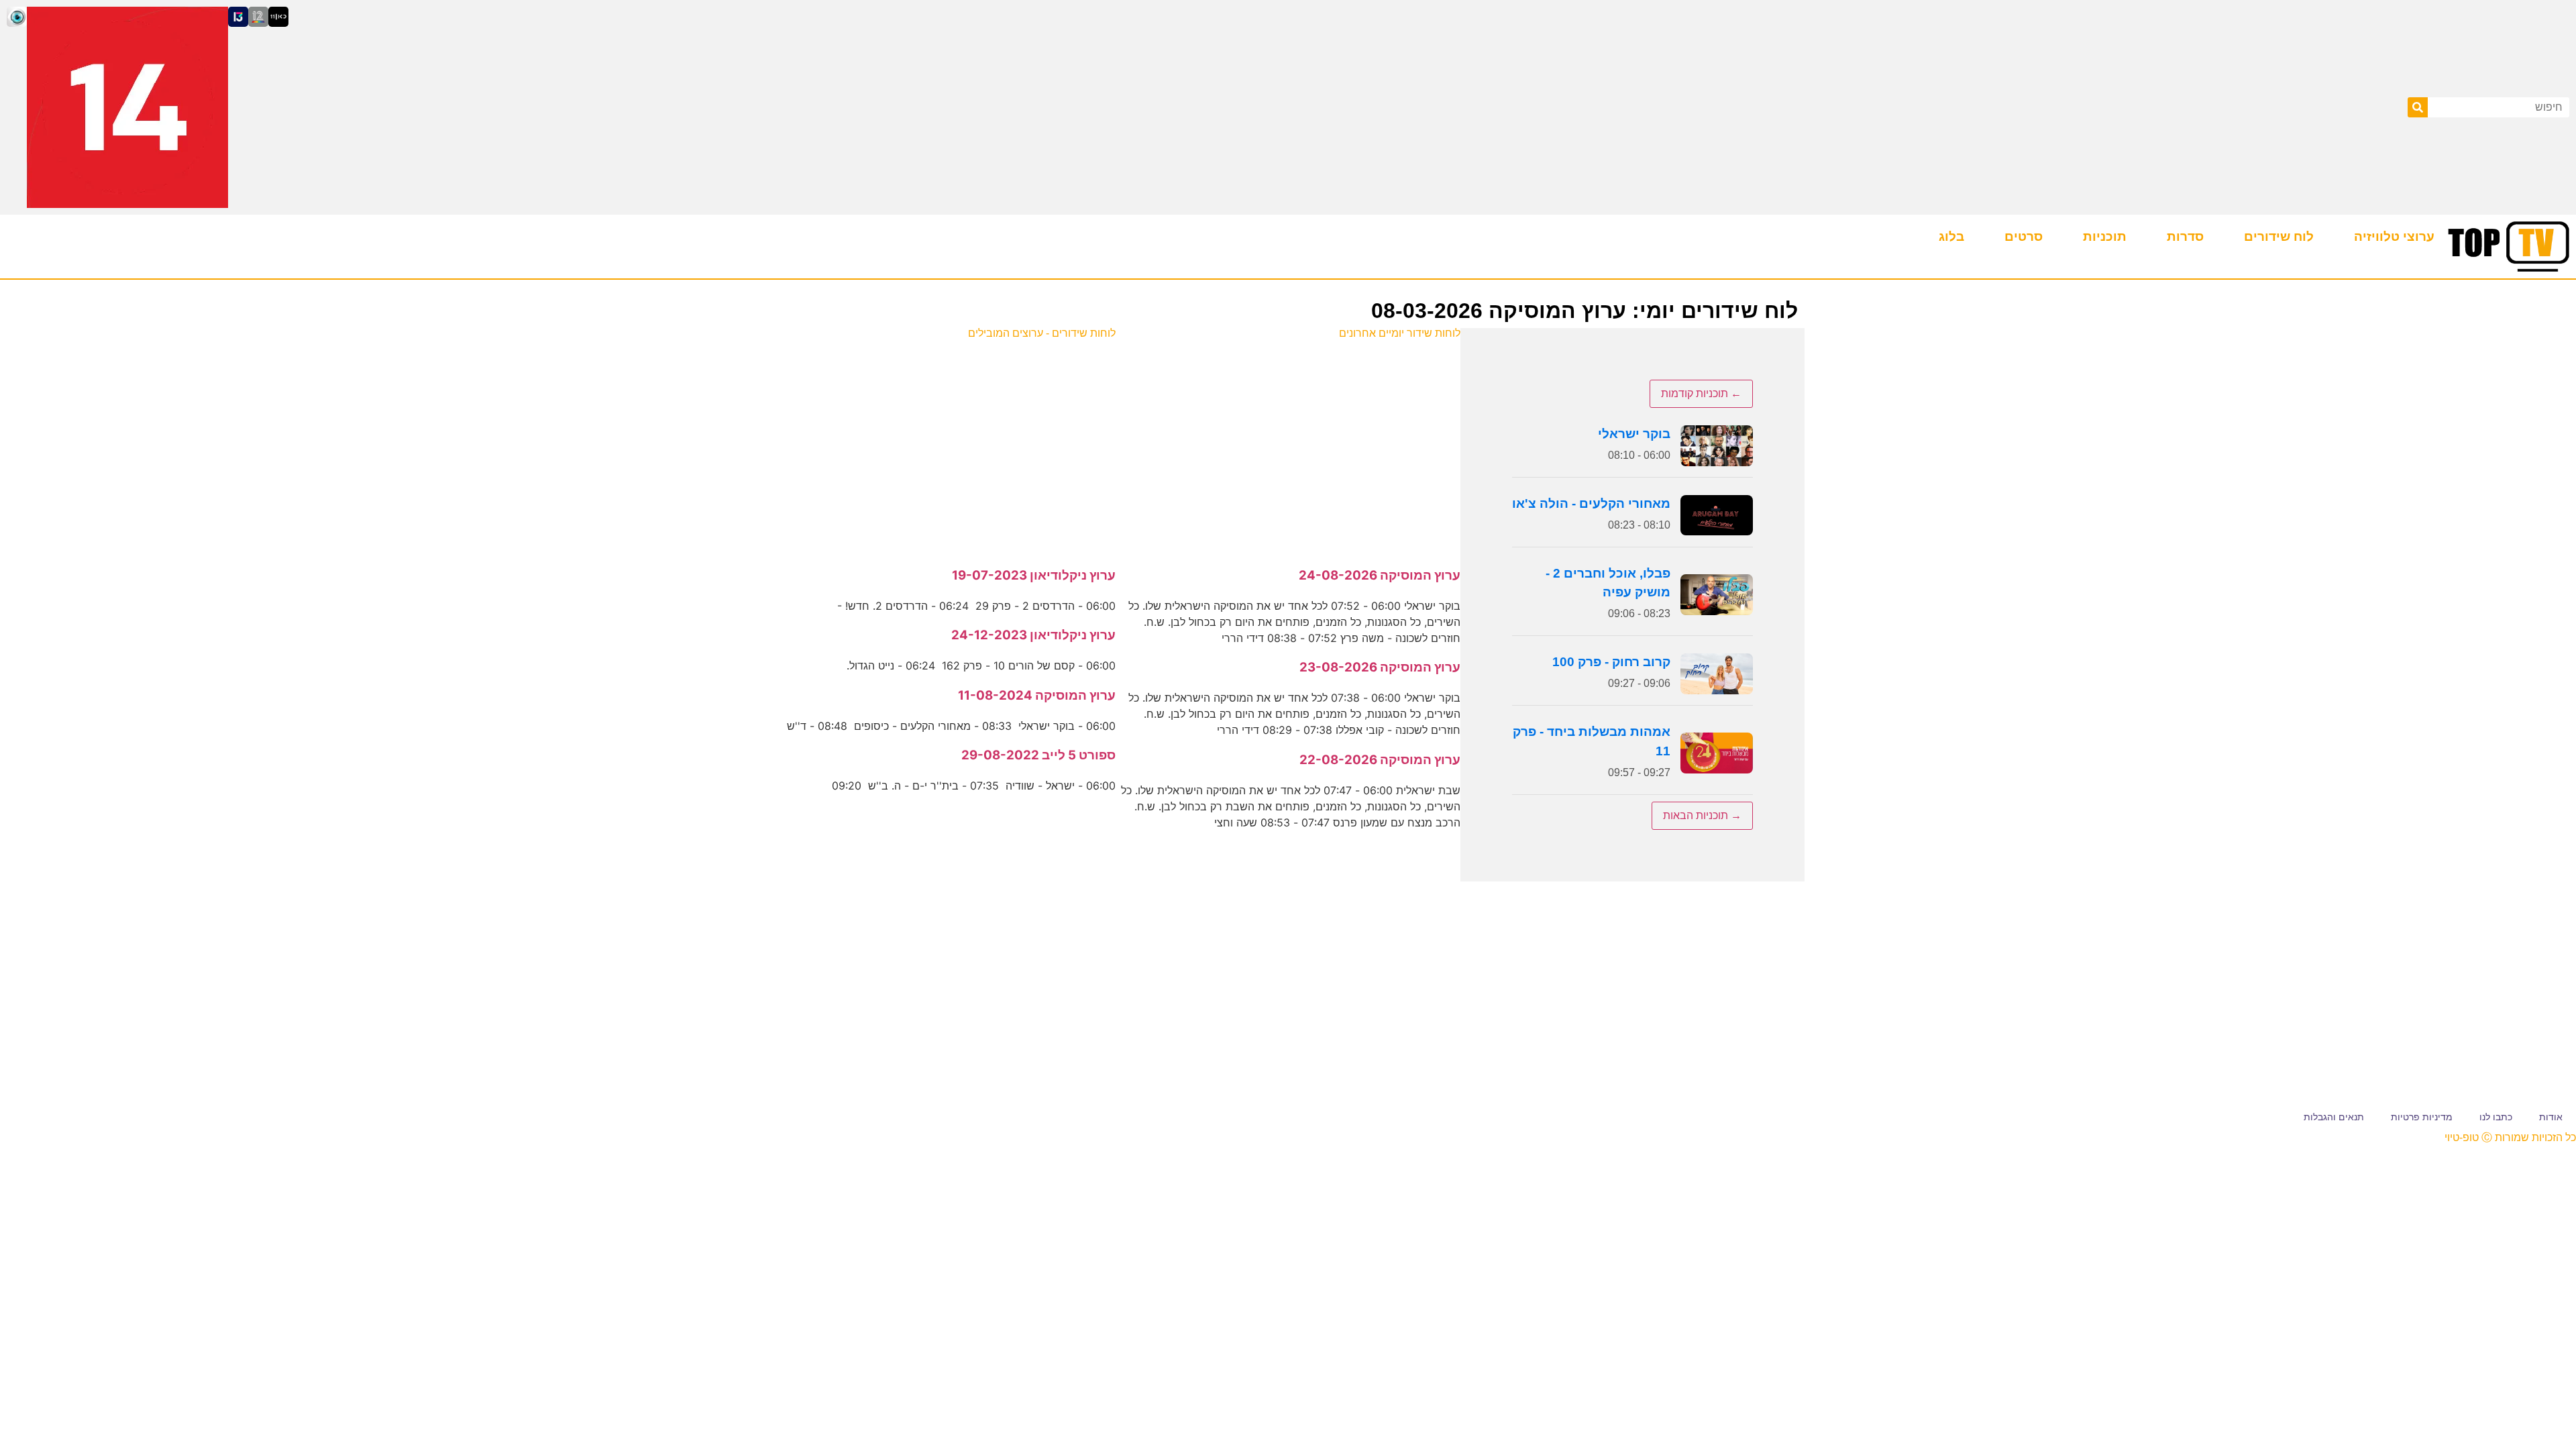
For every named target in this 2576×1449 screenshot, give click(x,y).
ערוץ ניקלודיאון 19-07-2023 (1034, 575)
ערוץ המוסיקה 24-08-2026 (1380, 575)
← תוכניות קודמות (1701, 393)
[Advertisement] (1288, 446)
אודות (2551, 1117)
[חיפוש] (2418, 107)
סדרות (2185, 236)
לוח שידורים (2279, 236)
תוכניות (2105, 236)
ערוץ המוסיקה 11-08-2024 (1037, 695)
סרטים (2024, 236)
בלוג (1951, 236)
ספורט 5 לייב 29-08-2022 (1038, 755)
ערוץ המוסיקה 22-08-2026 (1380, 760)
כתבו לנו (2496, 1117)
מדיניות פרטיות (2422, 1117)
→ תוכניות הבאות (1702, 815)
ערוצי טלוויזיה (2394, 236)
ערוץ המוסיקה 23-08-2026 (1380, 667)
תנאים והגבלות (2334, 1117)
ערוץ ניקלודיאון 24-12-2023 (1033, 635)
